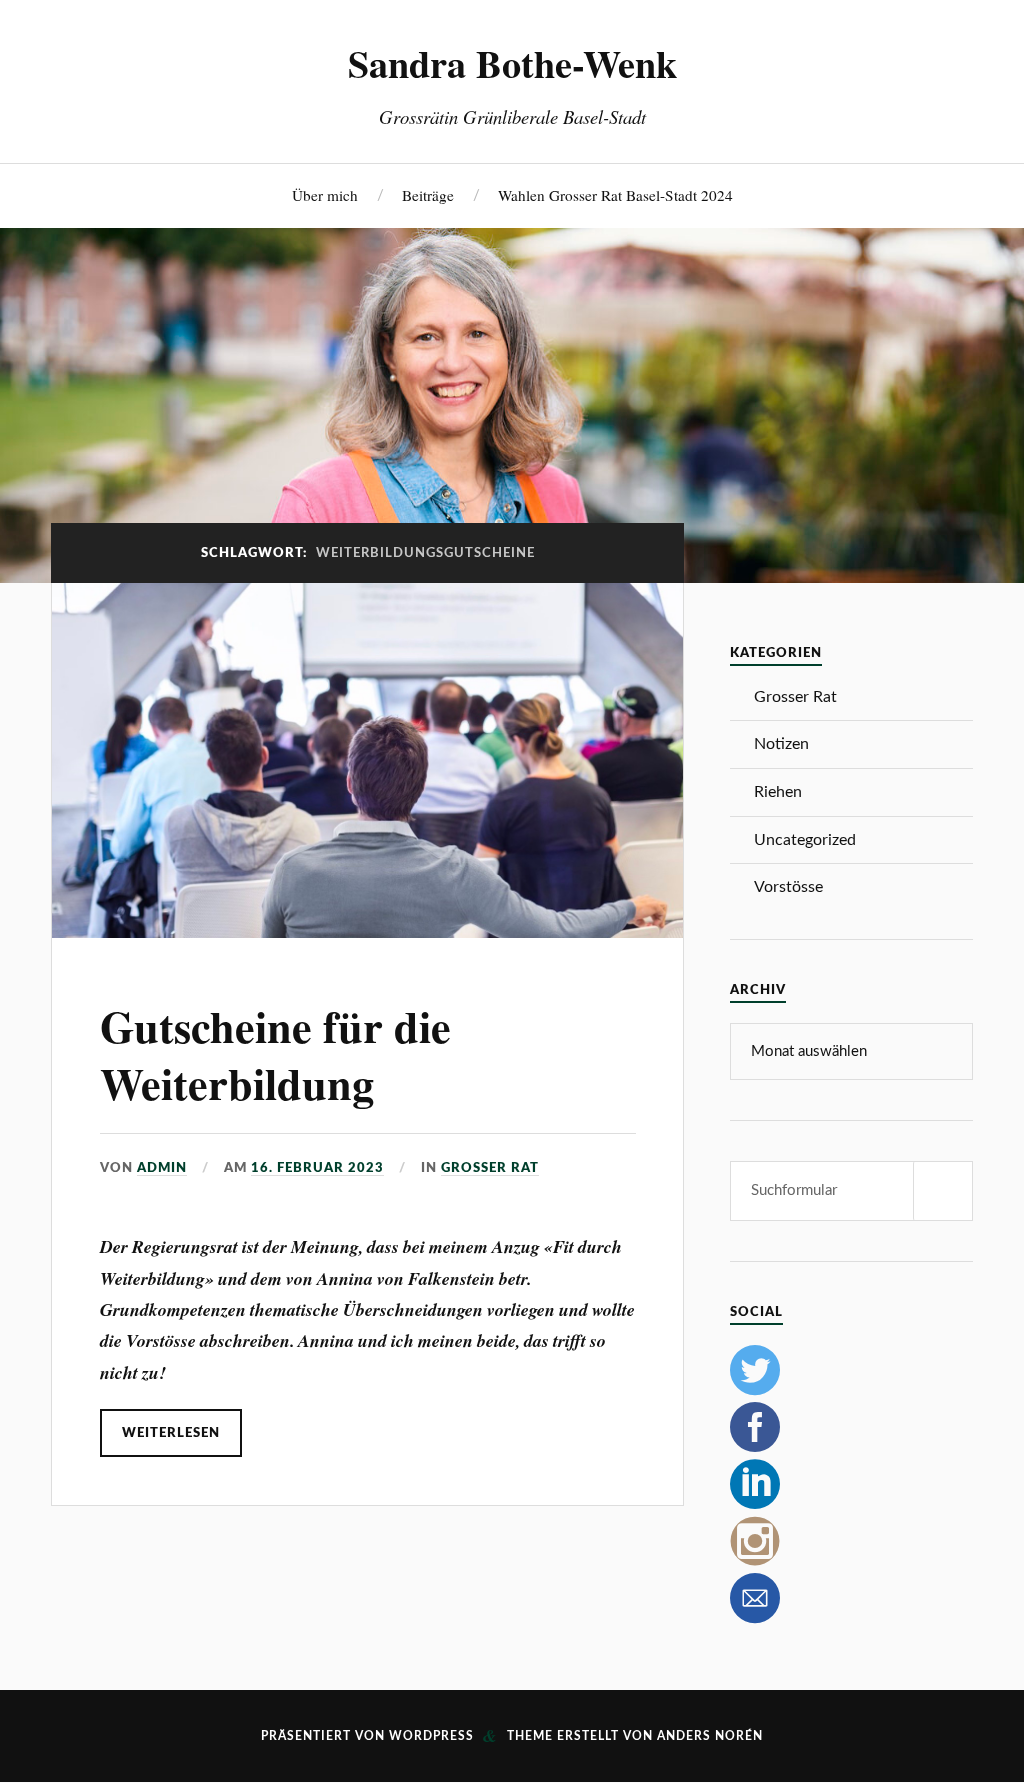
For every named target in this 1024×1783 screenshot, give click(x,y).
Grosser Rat (490, 1168)
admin (162, 1168)
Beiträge (428, 195)
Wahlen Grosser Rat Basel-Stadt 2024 (615, 195)
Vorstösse (788, 887)
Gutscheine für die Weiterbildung (275, 1054)
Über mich (325, 195)
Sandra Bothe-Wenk (512, 63)
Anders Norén (710, 1736)
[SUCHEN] (943, 1191)
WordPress (431, 1736)
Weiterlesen (171, 1433)
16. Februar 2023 (317, 1168)
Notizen (781, 744)
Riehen (778, 792)
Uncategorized (805, 840)
